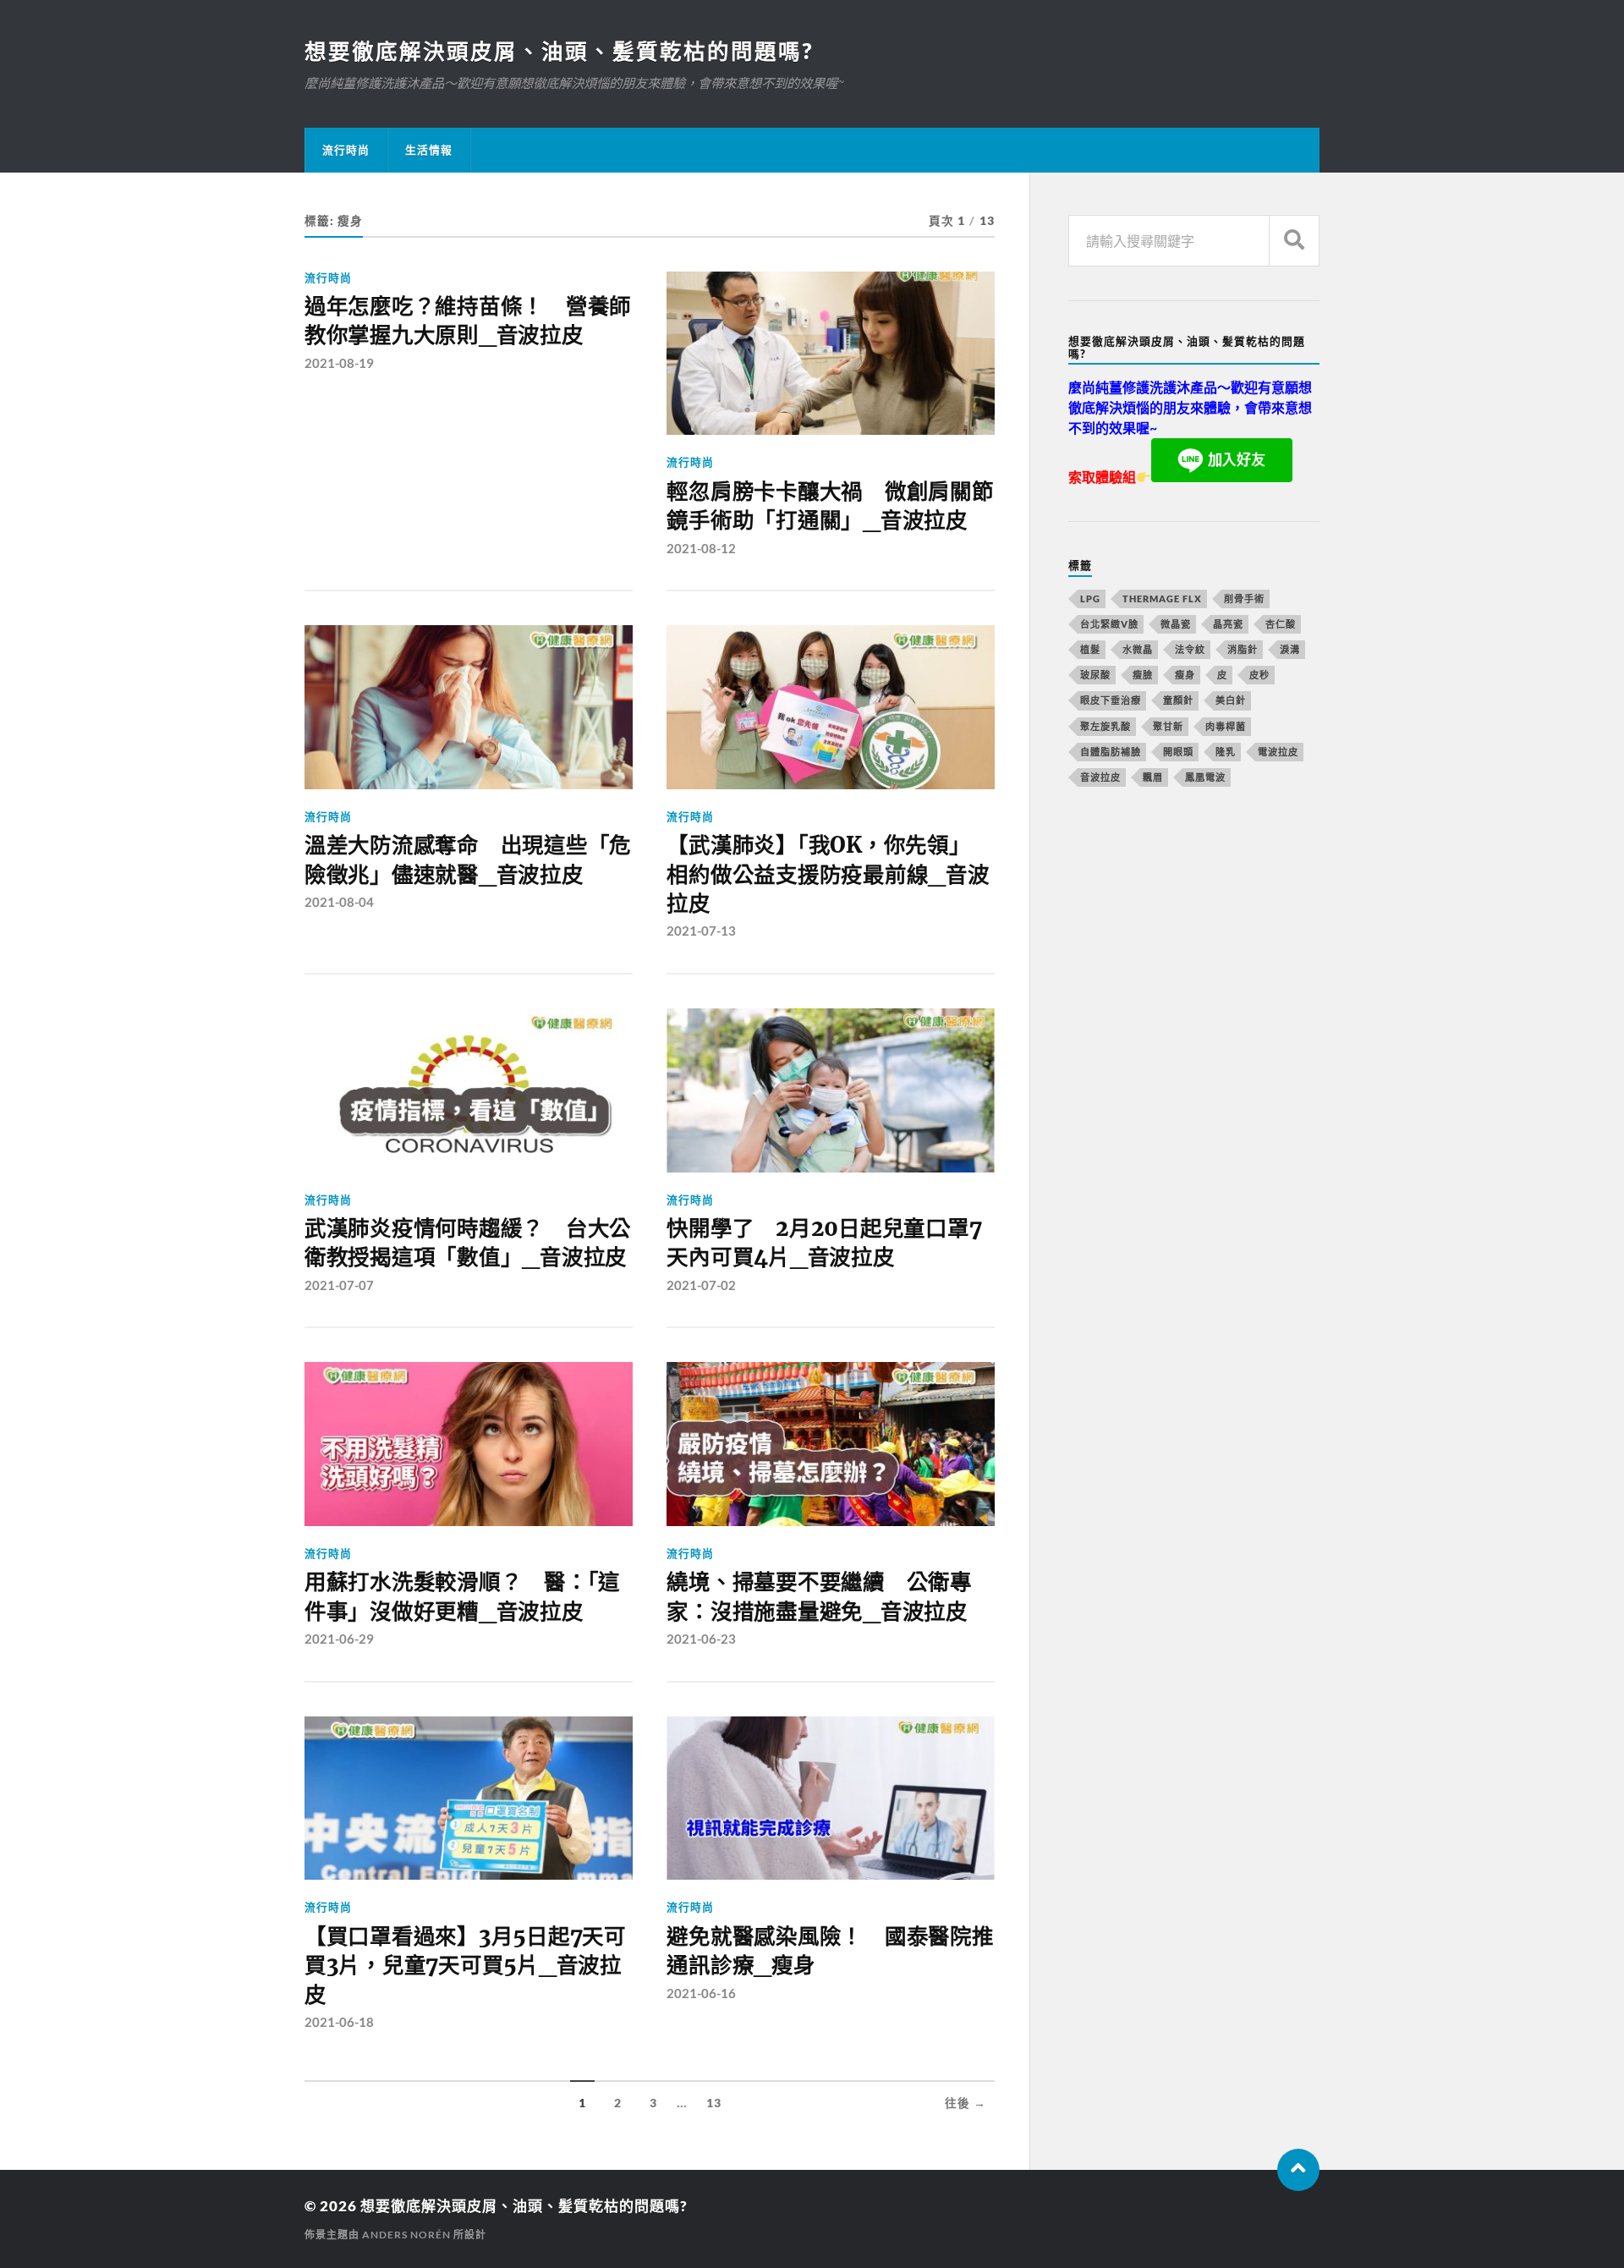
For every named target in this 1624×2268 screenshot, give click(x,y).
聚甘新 (1168, 726)
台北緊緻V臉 (1109, 624)
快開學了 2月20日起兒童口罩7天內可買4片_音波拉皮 (824, 1243)
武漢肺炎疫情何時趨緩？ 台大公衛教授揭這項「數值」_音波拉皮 (468, 1243)
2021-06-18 (339, 2022)
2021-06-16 (701, 1993)
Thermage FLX (1162, 599)
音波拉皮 (1100, 777)
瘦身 (1185, 675)
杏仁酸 (1281, 624)
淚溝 (1290, 649)
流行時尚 (346, 150)
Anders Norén (406, 2235)
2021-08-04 (339, 902)
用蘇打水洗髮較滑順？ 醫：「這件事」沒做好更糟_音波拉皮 (462, 1596)
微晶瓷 (1176, 624)
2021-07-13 (701, 931)
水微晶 (1138, 649)
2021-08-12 (701, 548)
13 (714, 2103)
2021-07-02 (701, 1285)
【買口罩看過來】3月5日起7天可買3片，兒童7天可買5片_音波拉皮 (465, 1966)
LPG (1090, 599)
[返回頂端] (1298, 2170)
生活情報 (429, 150)
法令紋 (1190, 649)
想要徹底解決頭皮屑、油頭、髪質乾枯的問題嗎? (559, 51)
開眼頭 (1178, 752)
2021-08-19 (339, 363)
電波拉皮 (1278, 752)
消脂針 (1243, 649)
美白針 (1231, 700)
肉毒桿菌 (1226, 726)
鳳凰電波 (1205, 777)
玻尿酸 (1095, 675)
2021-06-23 (701, 1639)
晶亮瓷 (1228, 624)
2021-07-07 (339, 1285)
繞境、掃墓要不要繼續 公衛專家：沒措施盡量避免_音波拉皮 (819, 1596)
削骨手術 (1244, 599)
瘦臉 (1143, 675)
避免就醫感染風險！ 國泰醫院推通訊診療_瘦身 (830, 1951)
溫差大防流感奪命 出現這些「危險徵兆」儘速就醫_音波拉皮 (468, 859)
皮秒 (1259, 675)
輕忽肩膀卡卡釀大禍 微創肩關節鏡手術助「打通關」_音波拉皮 (830, 506)
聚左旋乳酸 (1106, 726)
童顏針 (1178, 700)
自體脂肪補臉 (1111, 752)
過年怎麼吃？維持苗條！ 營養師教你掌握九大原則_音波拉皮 (468, 321)
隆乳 (1226, 752)
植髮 (1090, 649)
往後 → (966, 2103)
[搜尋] (1294, 241)
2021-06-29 (339, 1639)
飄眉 (1153, 777)
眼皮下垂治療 (1111, 700)
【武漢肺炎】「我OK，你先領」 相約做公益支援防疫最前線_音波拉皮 (828, 874)
